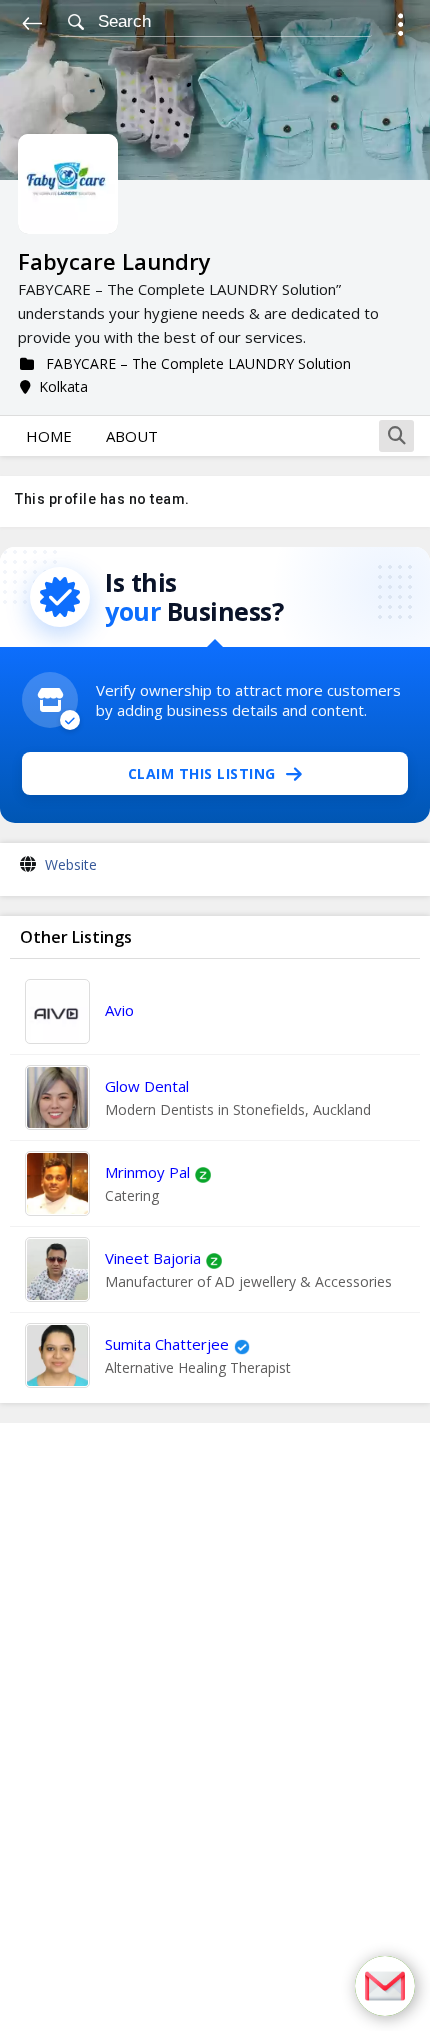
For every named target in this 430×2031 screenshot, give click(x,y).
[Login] (400, 27)
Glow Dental (147, 1086)
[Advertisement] (215, 1727)
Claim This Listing (202, 773)
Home (49, 436)
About (132, 436)
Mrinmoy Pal (147, 1172)
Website (71, 864)
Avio (119, 1010)
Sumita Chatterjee (167, 1344)
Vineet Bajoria (153, 1258)
